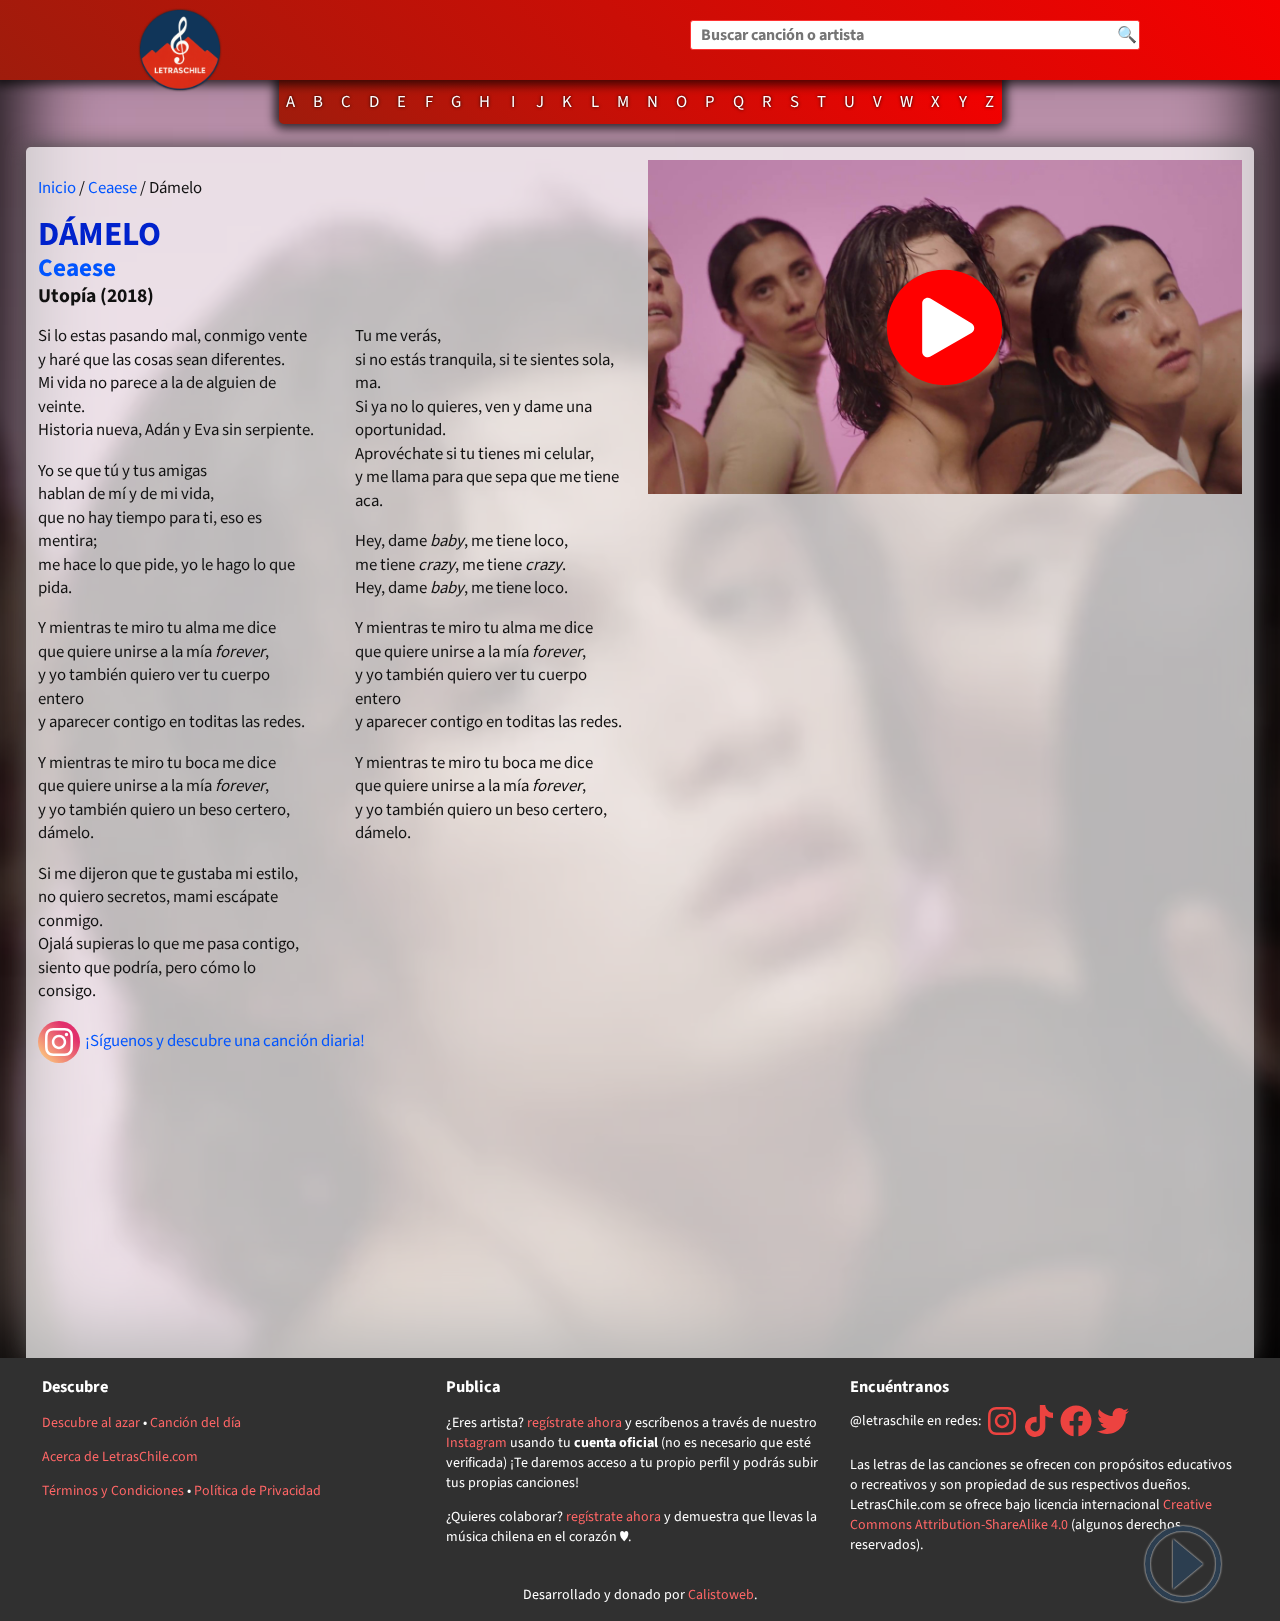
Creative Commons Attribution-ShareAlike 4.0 (1031, 1515)
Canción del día (195, 1423)
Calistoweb (721, 1595)
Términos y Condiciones (113, 1491)
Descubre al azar (91, 1423)
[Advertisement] (335, 1205)
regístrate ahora (574, 1423)
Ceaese (112, 188)
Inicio (57, 188)
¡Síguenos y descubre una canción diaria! (225, 1041)
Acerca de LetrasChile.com (120, 1457)
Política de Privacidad (257, 1491)
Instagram (476, 1443)
